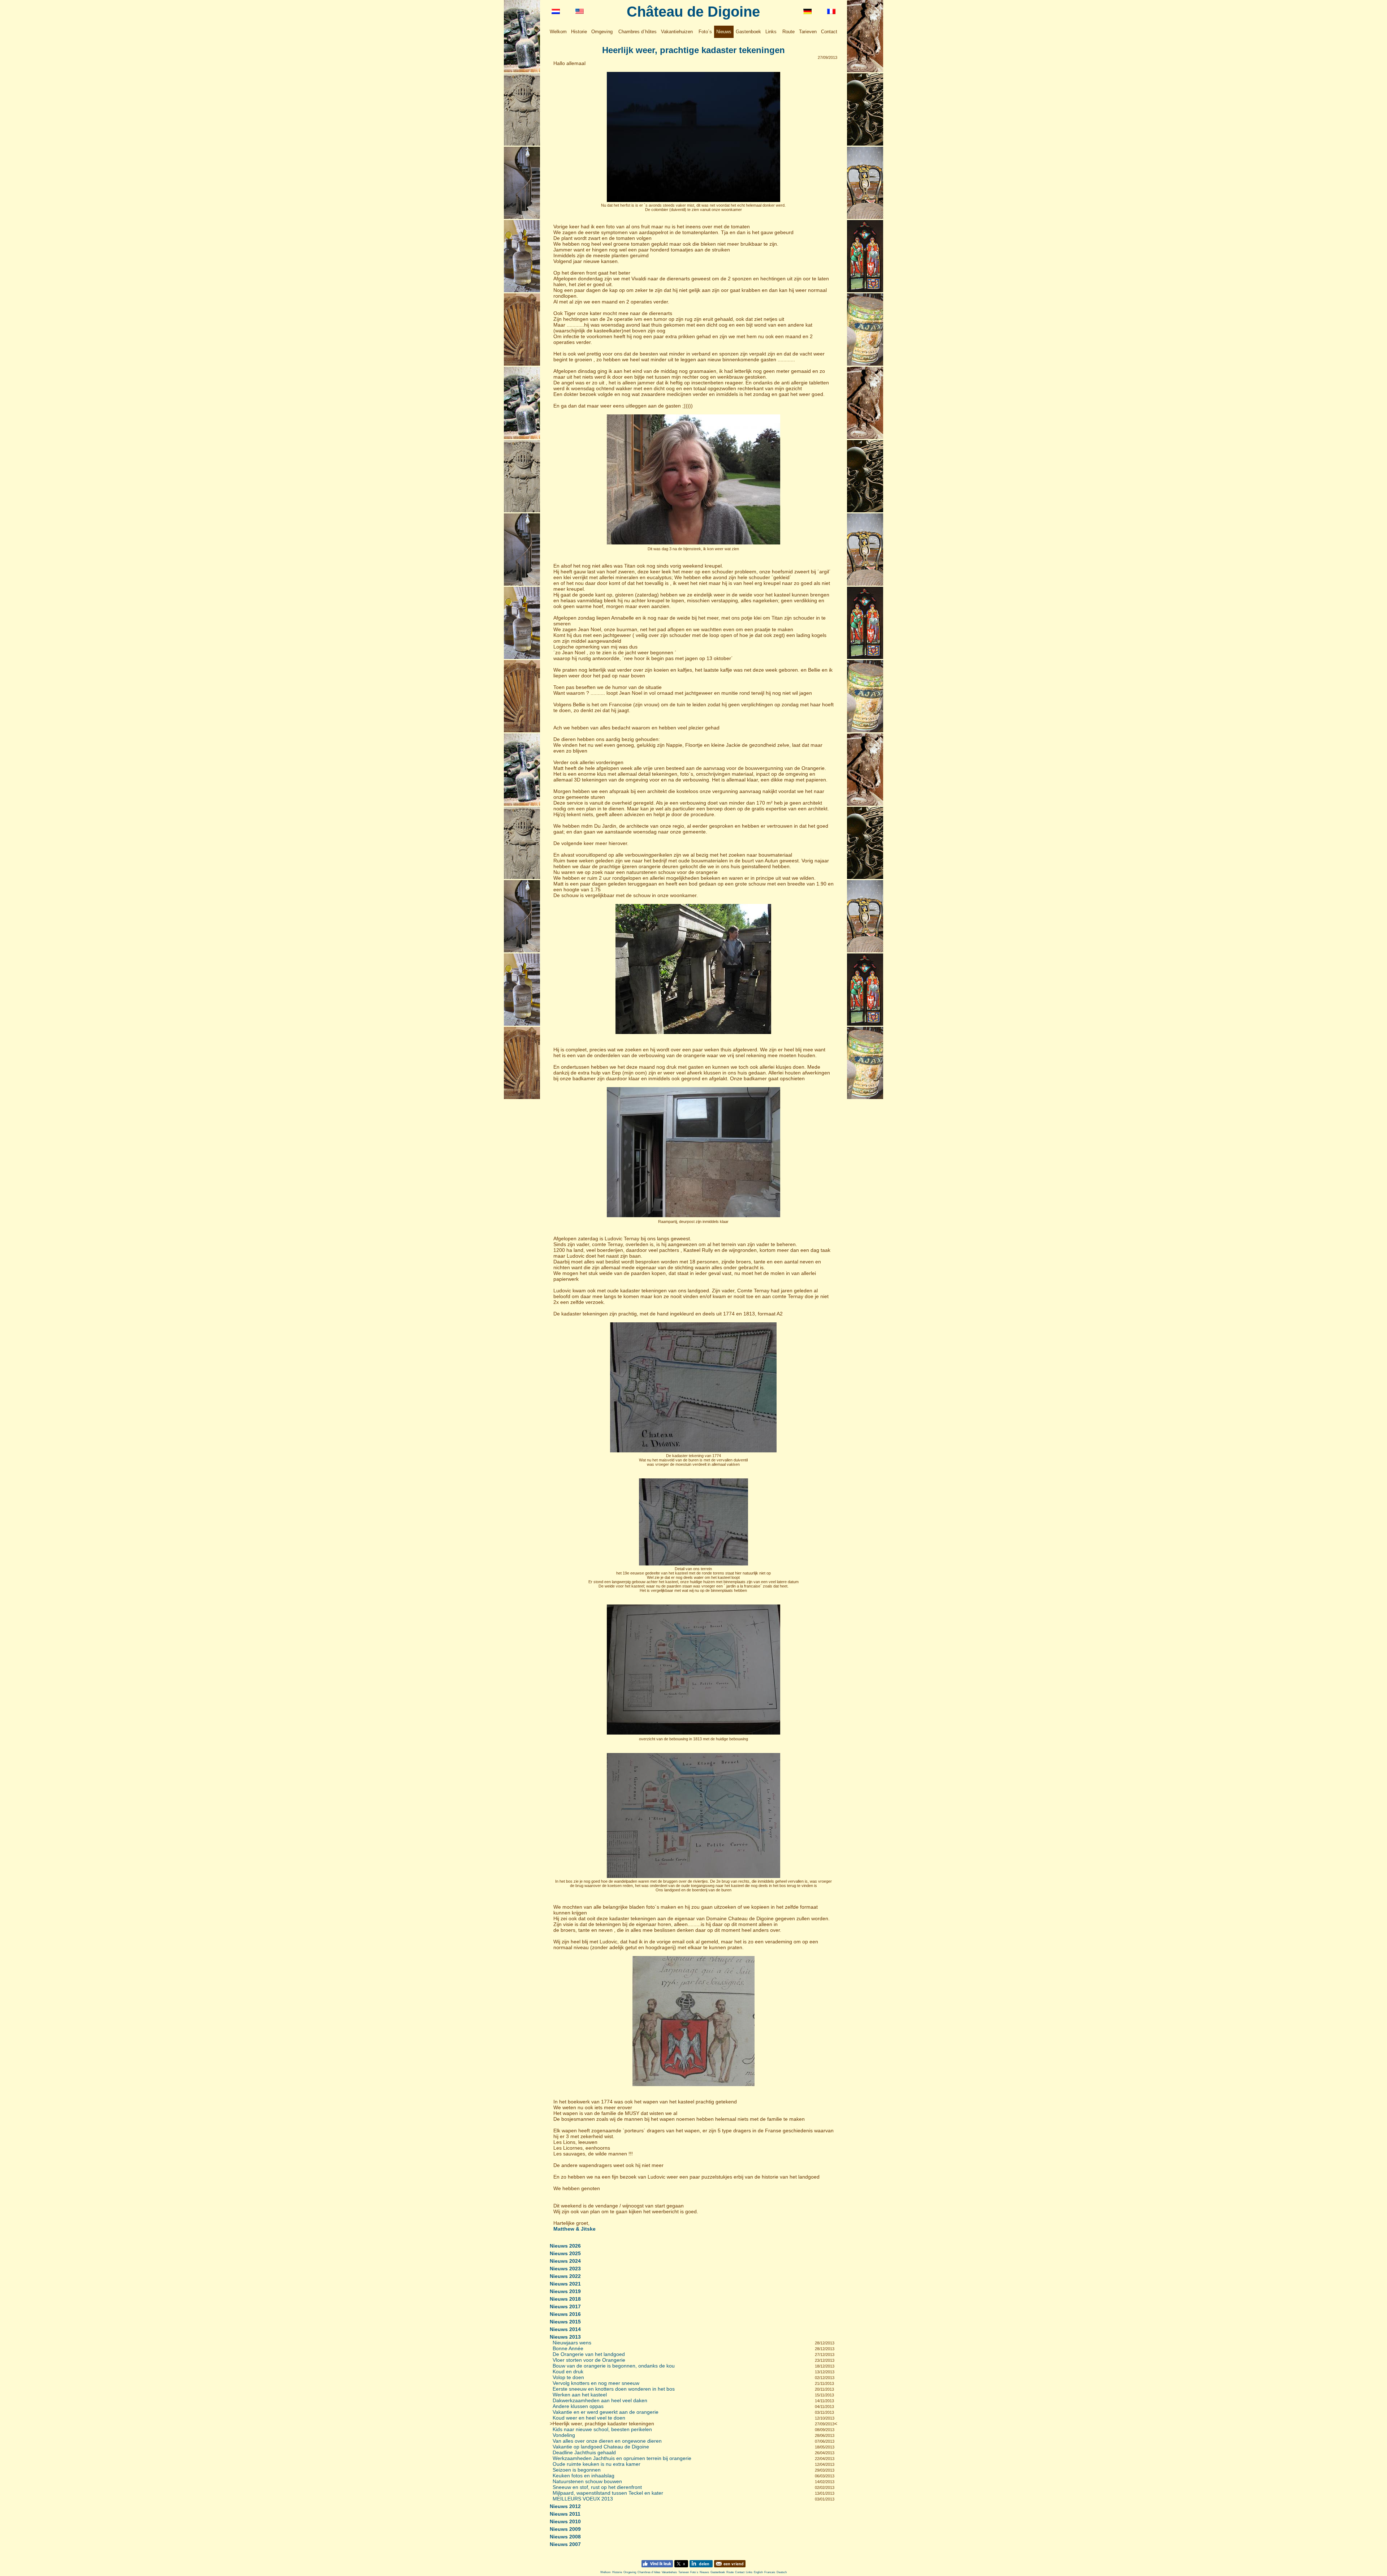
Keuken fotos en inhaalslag (584, 2476)
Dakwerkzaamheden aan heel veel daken (600, 2400)
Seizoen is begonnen (577, 2470)
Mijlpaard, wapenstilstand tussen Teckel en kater (608, 2493)
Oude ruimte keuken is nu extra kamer (597, 2464)
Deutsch (782, 2572)
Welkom (558, 32)
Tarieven (808, 32)
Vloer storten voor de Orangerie (589, 2360)
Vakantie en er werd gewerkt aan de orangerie (606, 2412)
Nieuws (724, 32)
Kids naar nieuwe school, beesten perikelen (602, 2429)
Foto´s (705, 32)
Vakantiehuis (669, 2572)
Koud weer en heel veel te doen (589, 2418)
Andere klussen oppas (578, 2406)
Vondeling (564, 2435)
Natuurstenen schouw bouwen (587, 2481)
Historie (579, 32)
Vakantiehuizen (677, 32)
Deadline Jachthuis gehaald (584, 2452)
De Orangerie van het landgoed (589, 2354)
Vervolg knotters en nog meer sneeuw (596, 2383)
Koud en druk (568, 2372)
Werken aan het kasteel (580, 2395)
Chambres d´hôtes (638, 32)
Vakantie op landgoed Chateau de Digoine (601, 2447)
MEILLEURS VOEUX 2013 (583, 2499)
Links (771, 32)
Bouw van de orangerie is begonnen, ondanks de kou (614, 2366)
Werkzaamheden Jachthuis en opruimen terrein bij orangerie (622, 2458)
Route (788, 32)
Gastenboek (748, 32)
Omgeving (602, 32)
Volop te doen (568, 2377)
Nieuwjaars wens (572, 2343)
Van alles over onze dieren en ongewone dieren (607, 2441)
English (758, 2572)
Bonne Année (568, 2348)
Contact (829, 32)
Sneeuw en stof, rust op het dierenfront (597, 2487)
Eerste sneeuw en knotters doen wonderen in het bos (614, 2389)
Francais (770, 2572)
